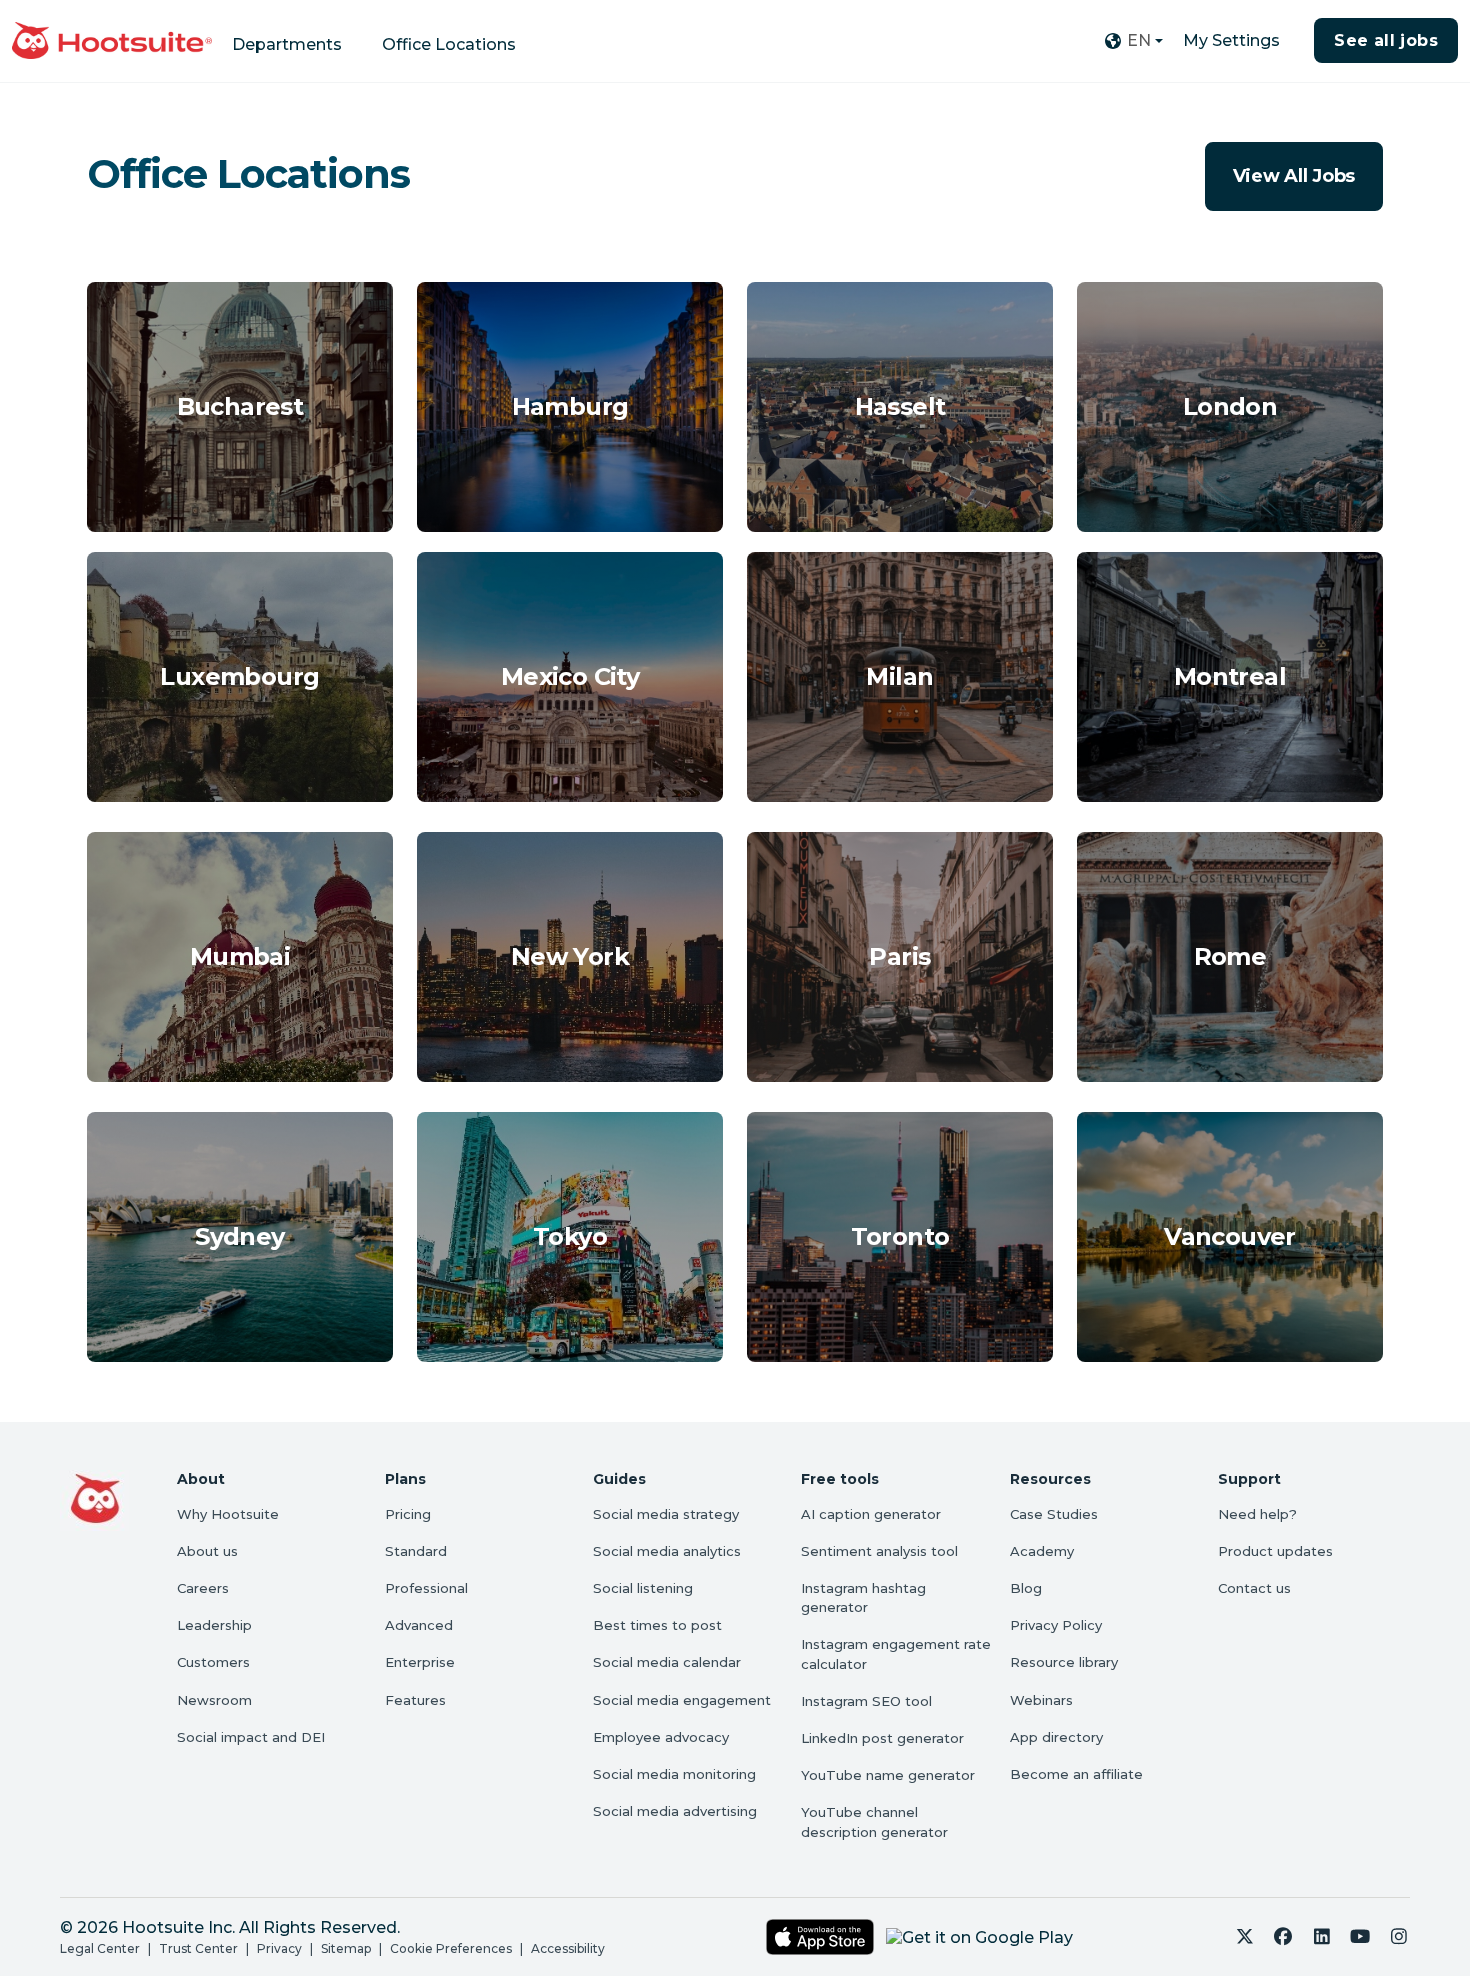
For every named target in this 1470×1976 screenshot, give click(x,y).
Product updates (1275, 1551)
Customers (213, 1662)
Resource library (1064, 1662)
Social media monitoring (674, 1774)
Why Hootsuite (228, 1514)
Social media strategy (666, 1514)
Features (415, 1700)
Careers (203, 1588)
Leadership (214, 1625)
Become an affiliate (1076, 1774)
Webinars (1041, 1700)
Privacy (279, 1948)
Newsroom (214, 1700)
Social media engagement (682, 1700)
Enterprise (420, 1662)
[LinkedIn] (1322, 1937)
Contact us (1254, 1588)
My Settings (1231, 40)
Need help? (1257, 1514)
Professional (426, 1588)
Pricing (408, 1514)
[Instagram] (1399, 1937)
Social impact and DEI (251, 1737)
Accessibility (568, 1948)
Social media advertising (675, 1811)
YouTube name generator (888, 1775)
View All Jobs (1294, 176)
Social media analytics (667, 1551)
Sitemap (346, 1948)
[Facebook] (1283, 1937)
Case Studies (1054, 1514)
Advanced (419, 1625)
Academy (1042, 1551)
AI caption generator (871, 1514)
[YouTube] (1360, 1937)
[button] (1133, 41)
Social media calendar (667, 1662)
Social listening (643, 1588)
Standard (416, 1551)
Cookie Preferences (451, 1948)
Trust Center (198, 1948)
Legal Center (100, 1948)
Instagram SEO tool (866, 1701)
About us (207, 1551)
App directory (1056, 1737)
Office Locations (449, 44)
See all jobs (1386, 40)
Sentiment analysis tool (879, 1551)
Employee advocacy (661, 1737)
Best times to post (657, 1625)
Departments (287, 44)
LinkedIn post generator (882, 1738)
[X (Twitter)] (1245, 1937)
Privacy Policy (1056, 1625)
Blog (1026, 1588)
